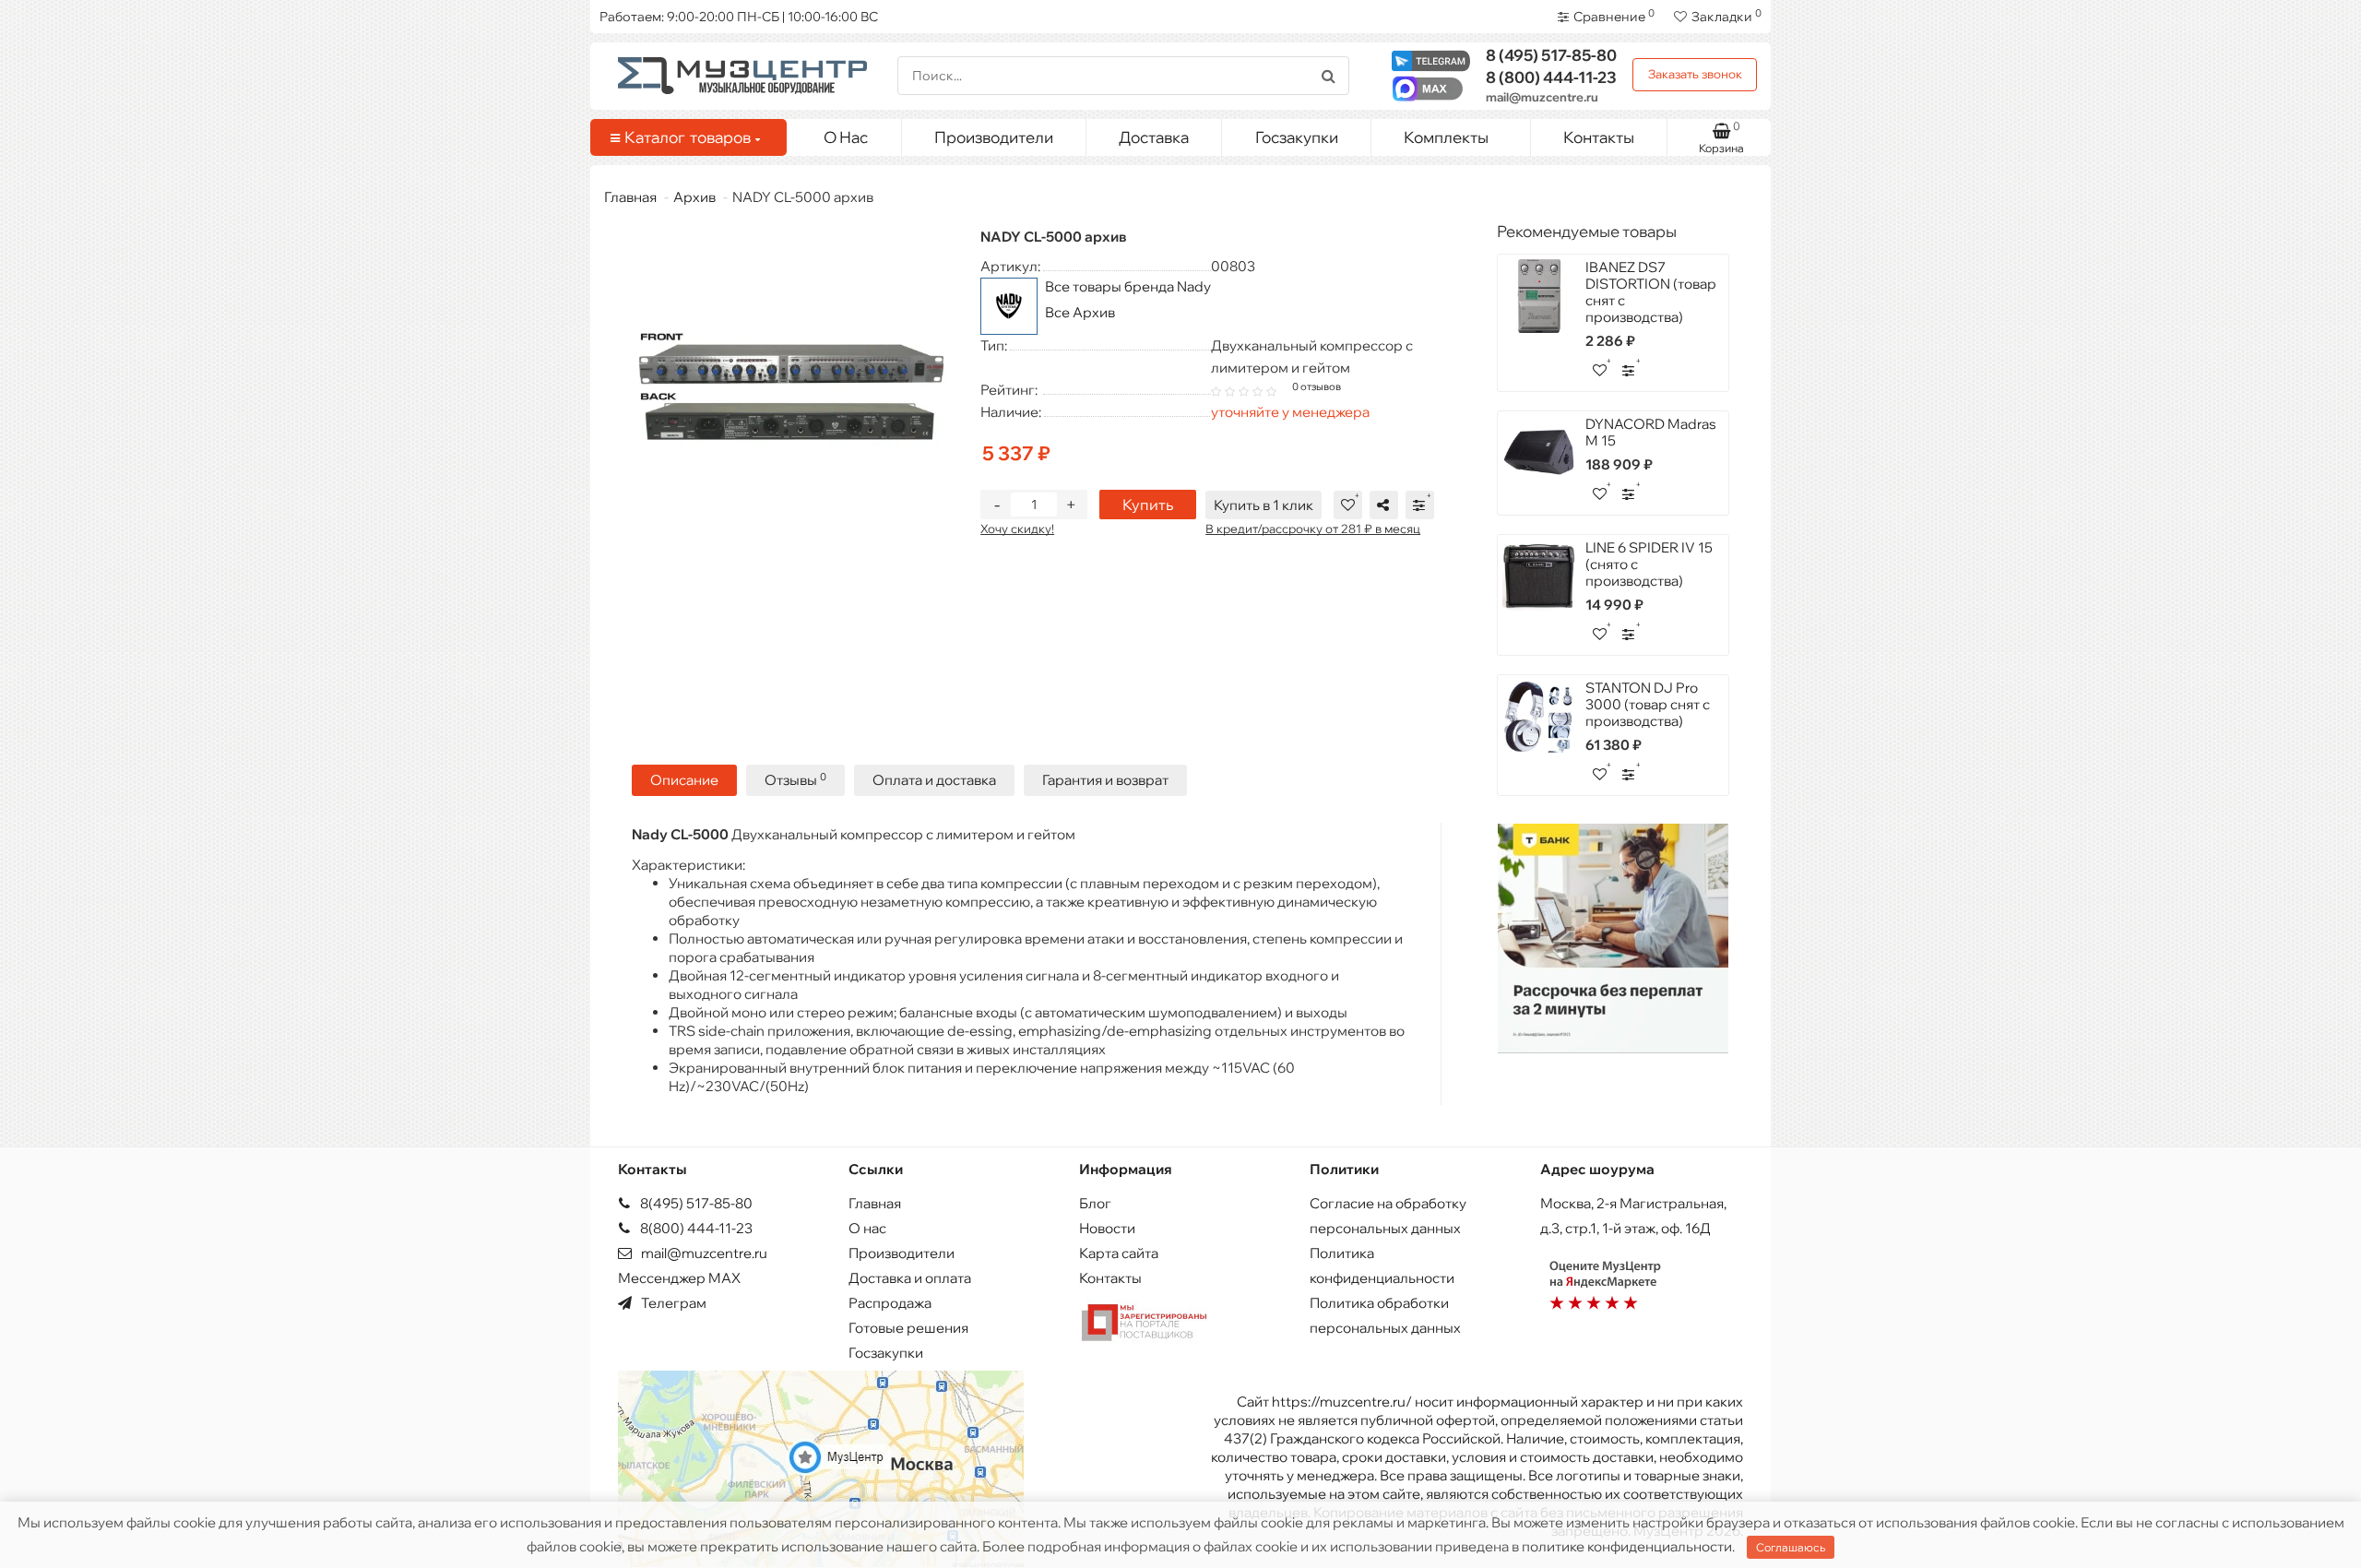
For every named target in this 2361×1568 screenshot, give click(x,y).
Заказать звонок (1695, 74)
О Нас (846, 137)
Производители (994, 137)
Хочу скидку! (1017, 529)
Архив (694, 197)
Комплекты (1446, 137)
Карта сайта (1119, 1253)
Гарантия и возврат (1105, 780)
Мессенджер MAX (679, 1278)
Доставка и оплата (910, 1278)
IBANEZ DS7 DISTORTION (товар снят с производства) (1651, 292)
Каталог (688, 137)
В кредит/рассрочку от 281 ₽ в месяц (1313, 529)
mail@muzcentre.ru (1542, 97)
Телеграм (672, 1303)
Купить (1148, 505)
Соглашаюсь (1791, 1547)
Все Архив (1080, 312)
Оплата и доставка (934, 780)
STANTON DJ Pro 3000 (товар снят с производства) (1648, 704)
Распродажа (890, 1303)
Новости (1107, 1228)
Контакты (1599, 137)
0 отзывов (1317, 386)
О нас (867, 1228)
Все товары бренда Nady (1128, 286)
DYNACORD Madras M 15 (1651, 432)
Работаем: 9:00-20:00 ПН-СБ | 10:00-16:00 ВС (739, 17)
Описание (684, 780)
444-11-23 (1551, 77)
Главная (630, 197)
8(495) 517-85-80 (695, 1203)
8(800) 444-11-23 (695, 1228)
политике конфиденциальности (1627, 1546)
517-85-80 (1551, 55)
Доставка (1154, 137)
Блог (1095, 1203)
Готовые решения (908, 1328)
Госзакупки (1297, 137)
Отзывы (795, 780)
